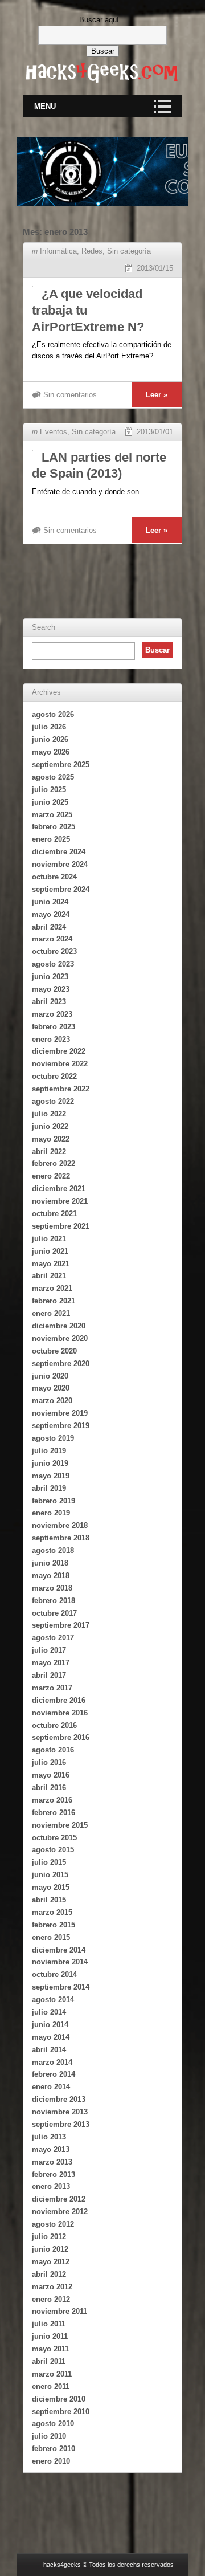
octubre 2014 (54, 1974)
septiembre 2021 (61, 1226)
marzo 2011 (52, 2374)
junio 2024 (50, 902)
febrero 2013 (54, 2174)
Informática (58, 251)
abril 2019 (49, 1488)
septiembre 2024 (61, 889)
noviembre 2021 (60, 1201)
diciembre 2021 (59, 1189)
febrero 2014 (54, 2074)
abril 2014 (49, 2050)
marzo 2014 (52, 2062)
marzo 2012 (52, 2287)
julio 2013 (49, 2137)
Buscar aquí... (102, 20)
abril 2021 (49, 1276)
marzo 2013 (52, 2162)
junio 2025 (50, 802)
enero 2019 (51, 1513)
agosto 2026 (53, 714)
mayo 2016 (51, 1775)
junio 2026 (50, 739)
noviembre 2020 (60, 1338)
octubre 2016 (54, 1725)
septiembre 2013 (61, 2124)
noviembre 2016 (60, 1713)
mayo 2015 (51, 1887)
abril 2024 (49, 927)
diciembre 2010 (59, 2399)
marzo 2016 (52, 1800)
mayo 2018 (51, 1576)
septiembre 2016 (61, 1737)
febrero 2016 (54, 1813)
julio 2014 (49, 2012)
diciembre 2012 (59, 2199)
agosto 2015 (53, 1850)
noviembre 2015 (60, 1825)
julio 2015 (49, 1862)
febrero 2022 (54, 1163)
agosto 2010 (53, 2424)
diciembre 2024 (59, 852)
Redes (92, 251)
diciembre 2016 (59, 1700)
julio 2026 (49, 727)
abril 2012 (49, 2274)
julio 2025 (49, 790)
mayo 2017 (51, 1663)
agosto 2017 (53, 1638)
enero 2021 (51, 1313)
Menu (45, 106)
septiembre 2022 (61, 1089)
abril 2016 (49, 1788)
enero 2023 (51, 1039)
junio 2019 (50, 1463)
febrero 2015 (54, 1925)
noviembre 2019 (60, 1413)
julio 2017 (49, 1650)
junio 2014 (50, 2025)
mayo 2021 (51, 1264)
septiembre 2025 (61, 765)
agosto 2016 (53, 1750)
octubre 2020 (54, 1351)
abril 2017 (49, 1675)
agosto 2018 (53, 1550)
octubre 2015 (54, 1838)
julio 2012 (49, 2237)
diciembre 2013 (59, 2099)
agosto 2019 (53, 1438)
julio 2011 (49, 2324)
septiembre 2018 (61, 1538)
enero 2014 (51, 2087)
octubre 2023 (54, 951)
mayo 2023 (51, 989)
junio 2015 (50, 1875)
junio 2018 (50, 1563)
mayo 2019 (51, 1476)
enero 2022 (51, 1176)
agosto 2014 (53, 2000)
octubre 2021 (54, 1214)
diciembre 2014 (59, 1950)
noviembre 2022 (60, 1064)
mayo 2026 (51, 752)
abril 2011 (49, 2361)
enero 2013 (51, 2186)
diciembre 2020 (59, 1326)
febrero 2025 (54, 827)
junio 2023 (50, 977)
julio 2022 (49, 1114)
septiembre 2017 (61, 1625)
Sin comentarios (70, 395)
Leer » (157, 395)
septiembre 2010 (61, 2412)
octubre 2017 (54, 1613)
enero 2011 (51, 2387)
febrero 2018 (54, 1601)
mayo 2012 (51, 2262)
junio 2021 (50, 1251)
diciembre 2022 (59, 1051)
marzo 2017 (52, 1688)
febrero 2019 (54, 1501)
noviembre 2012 (60, 2212)
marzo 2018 (52, 1588)
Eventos (54, 432)
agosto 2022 (53, 1101)
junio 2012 (50, 2249)
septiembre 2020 (61, 1364)
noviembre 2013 (60, 2112)
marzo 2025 (52, 815)
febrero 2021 (54, 1301)
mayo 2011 (50, 2349)
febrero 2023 (54, 1027)
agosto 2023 (53, 964)
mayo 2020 (51, 1388)
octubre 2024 (54, 877)
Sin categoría (129, 251)
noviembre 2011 (60, 2311)
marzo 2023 (52, 1014)
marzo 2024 (52, 939)
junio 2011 (50, 2336)
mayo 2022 (51, 1139)
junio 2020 (50, 1376)
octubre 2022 (54, 1076)
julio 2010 (49, 2436)
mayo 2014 (51, 2037)
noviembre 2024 (60, 864)
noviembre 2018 (60, 1525)
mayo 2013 (51, 2149)
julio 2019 (49, 1451)
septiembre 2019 (61, 1426)
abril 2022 (49, 1152)
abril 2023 (49, 1002)
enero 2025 (51, 839)
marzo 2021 (52, 1288)
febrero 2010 (54, 2449)
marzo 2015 (52, 1912)
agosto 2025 (53, 777)
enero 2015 (51, 1937)
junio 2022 (50, 1126)
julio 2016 (49, 1762)
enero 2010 (51, 2461)
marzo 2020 (52, 1401)
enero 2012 (51, 2299)
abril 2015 (49, 1900)
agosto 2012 (53, 2224)
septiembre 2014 (61, 1987)
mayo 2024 (51, 914)
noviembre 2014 (60, 1962)
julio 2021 (49, 1239)
